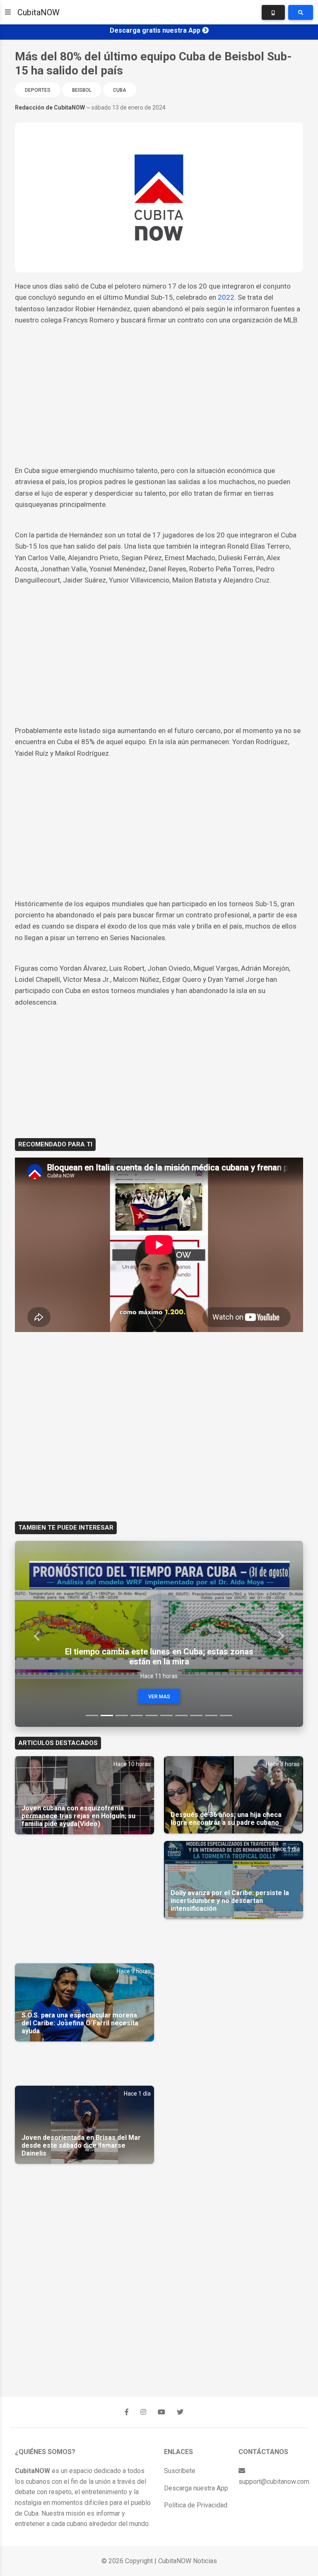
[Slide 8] (196, 1715)
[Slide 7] (181, 1715)
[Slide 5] (152, 1715)
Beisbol (82, 90)
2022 (226, 297)
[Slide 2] (107, 1715)
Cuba (120, 90)
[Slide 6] (166, 1715)
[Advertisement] (159, 403)
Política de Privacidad (196, 2505)
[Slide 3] (122, 1715)
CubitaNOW (39, 12)
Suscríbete (180, 2471)
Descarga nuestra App (196, 2488)
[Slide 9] (211, 1715)
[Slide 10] (226, 1715)
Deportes (38, 90)
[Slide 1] (92, 1715)
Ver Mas (159, 1697)
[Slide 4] (137, 1715)
